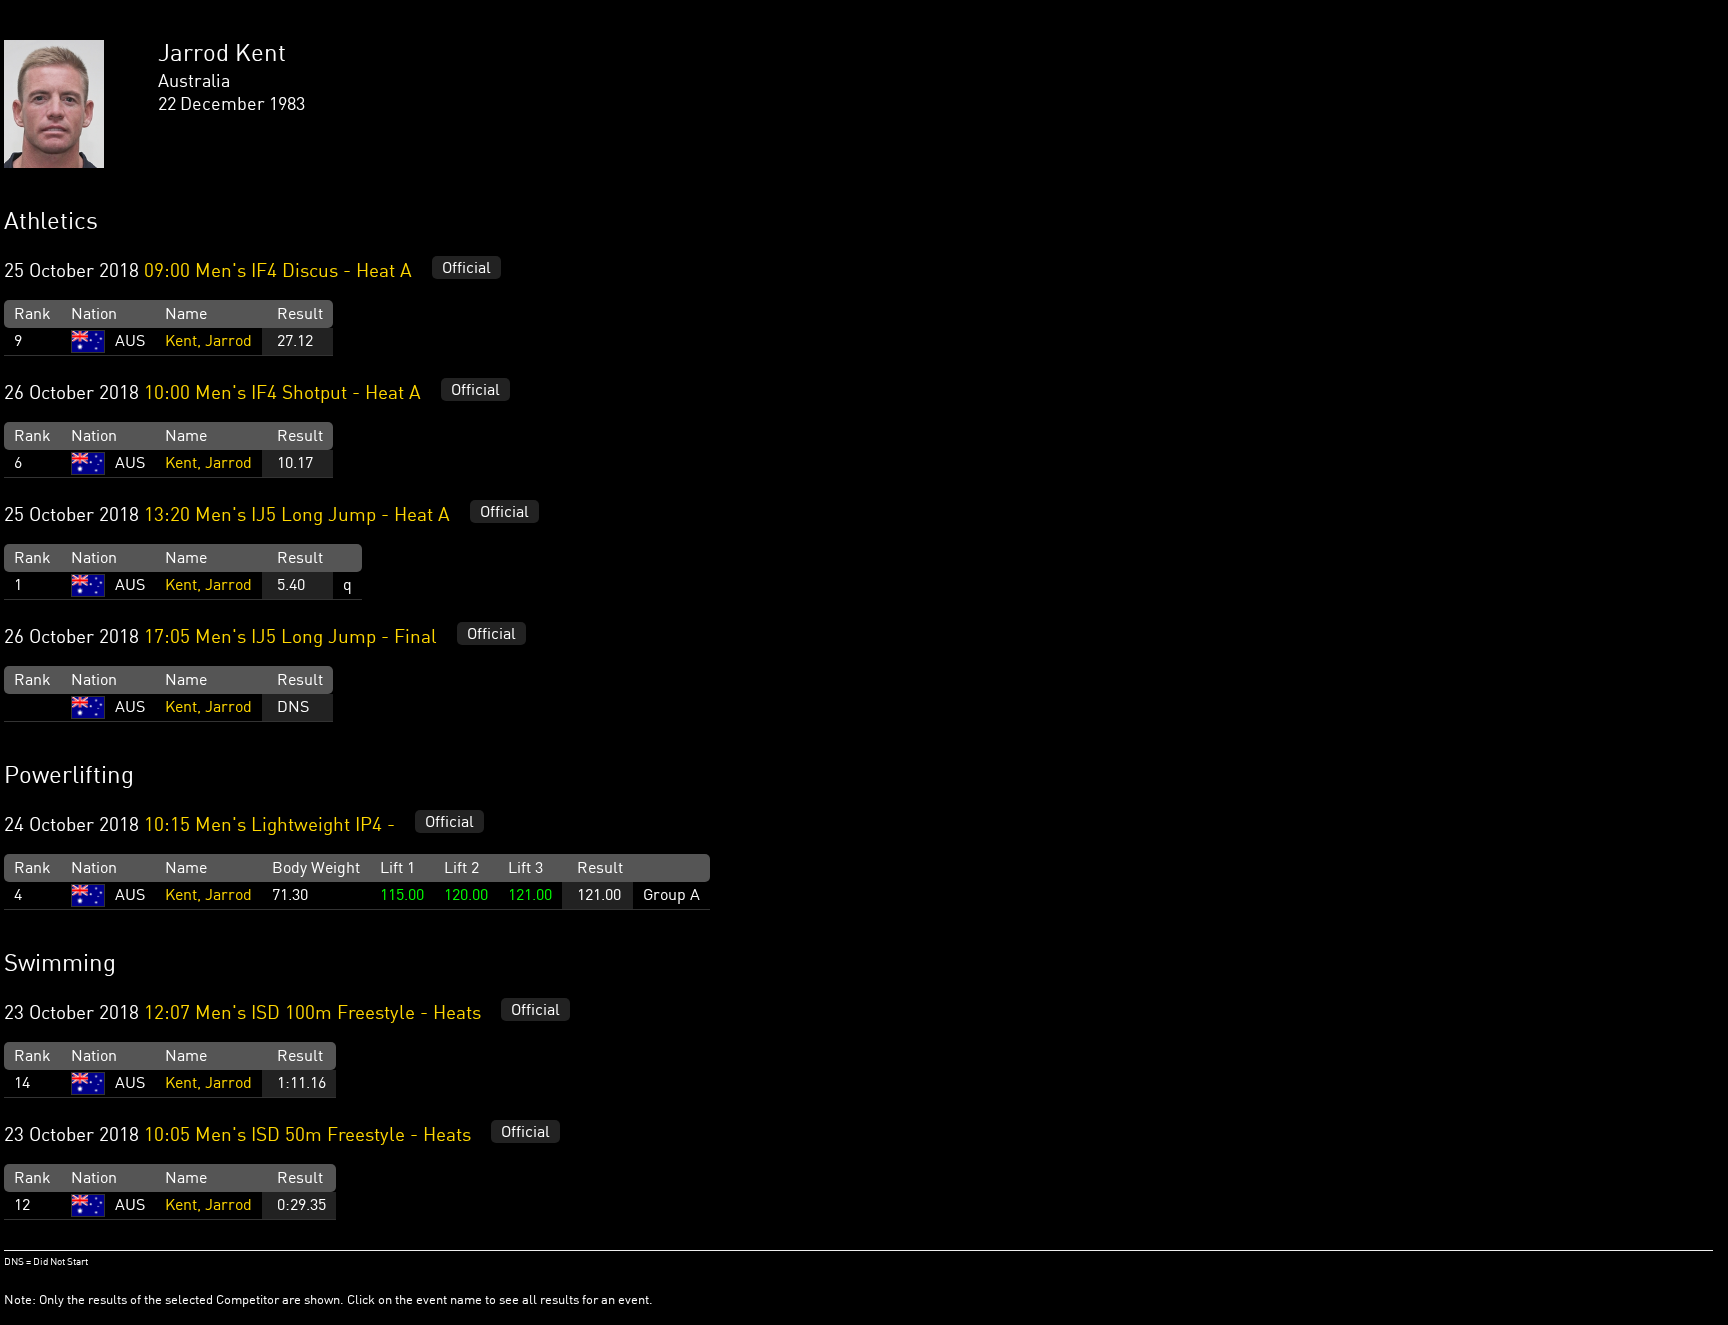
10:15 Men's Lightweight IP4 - (272, 826)
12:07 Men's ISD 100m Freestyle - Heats (312, 1014)
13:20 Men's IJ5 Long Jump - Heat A (297, 516)
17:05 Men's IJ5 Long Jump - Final (290, 638)
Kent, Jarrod (208, 342)
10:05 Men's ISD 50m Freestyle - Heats (307, 1136)
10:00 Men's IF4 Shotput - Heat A (282, 394)
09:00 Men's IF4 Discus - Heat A (278, 272)
